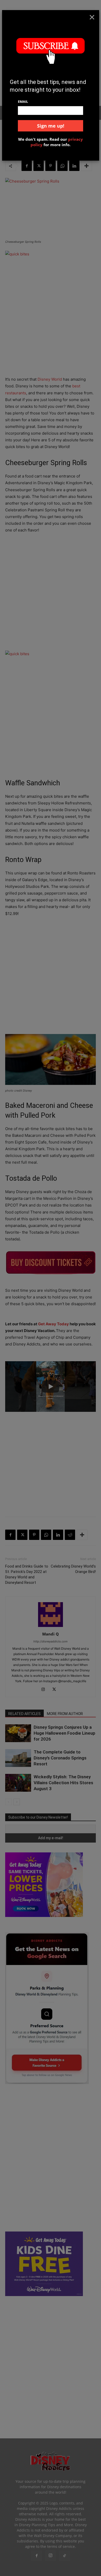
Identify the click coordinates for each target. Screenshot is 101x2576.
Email (23, 101)
